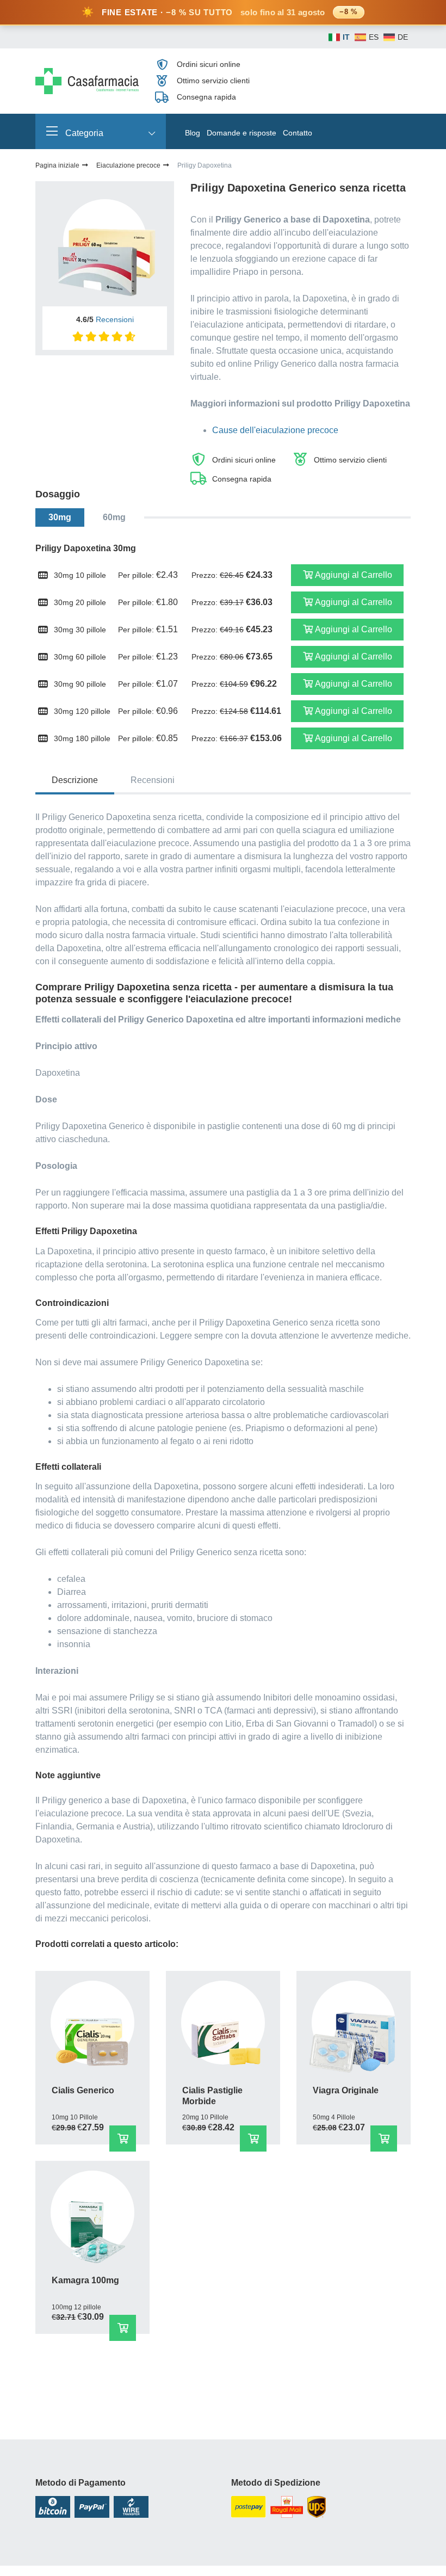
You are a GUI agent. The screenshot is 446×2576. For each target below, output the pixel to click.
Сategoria (83, 133)
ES (374, 37)
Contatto (298, 133)
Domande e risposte (241, 133)
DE (403, 37)
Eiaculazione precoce (129, 165)
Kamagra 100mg (85, 2280)
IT (346, 37)
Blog (193, 133)
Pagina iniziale (58, 165)
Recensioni (115, 319)
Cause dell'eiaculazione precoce (275, 430)
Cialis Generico (83, 2090)
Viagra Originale (346, 2090)
